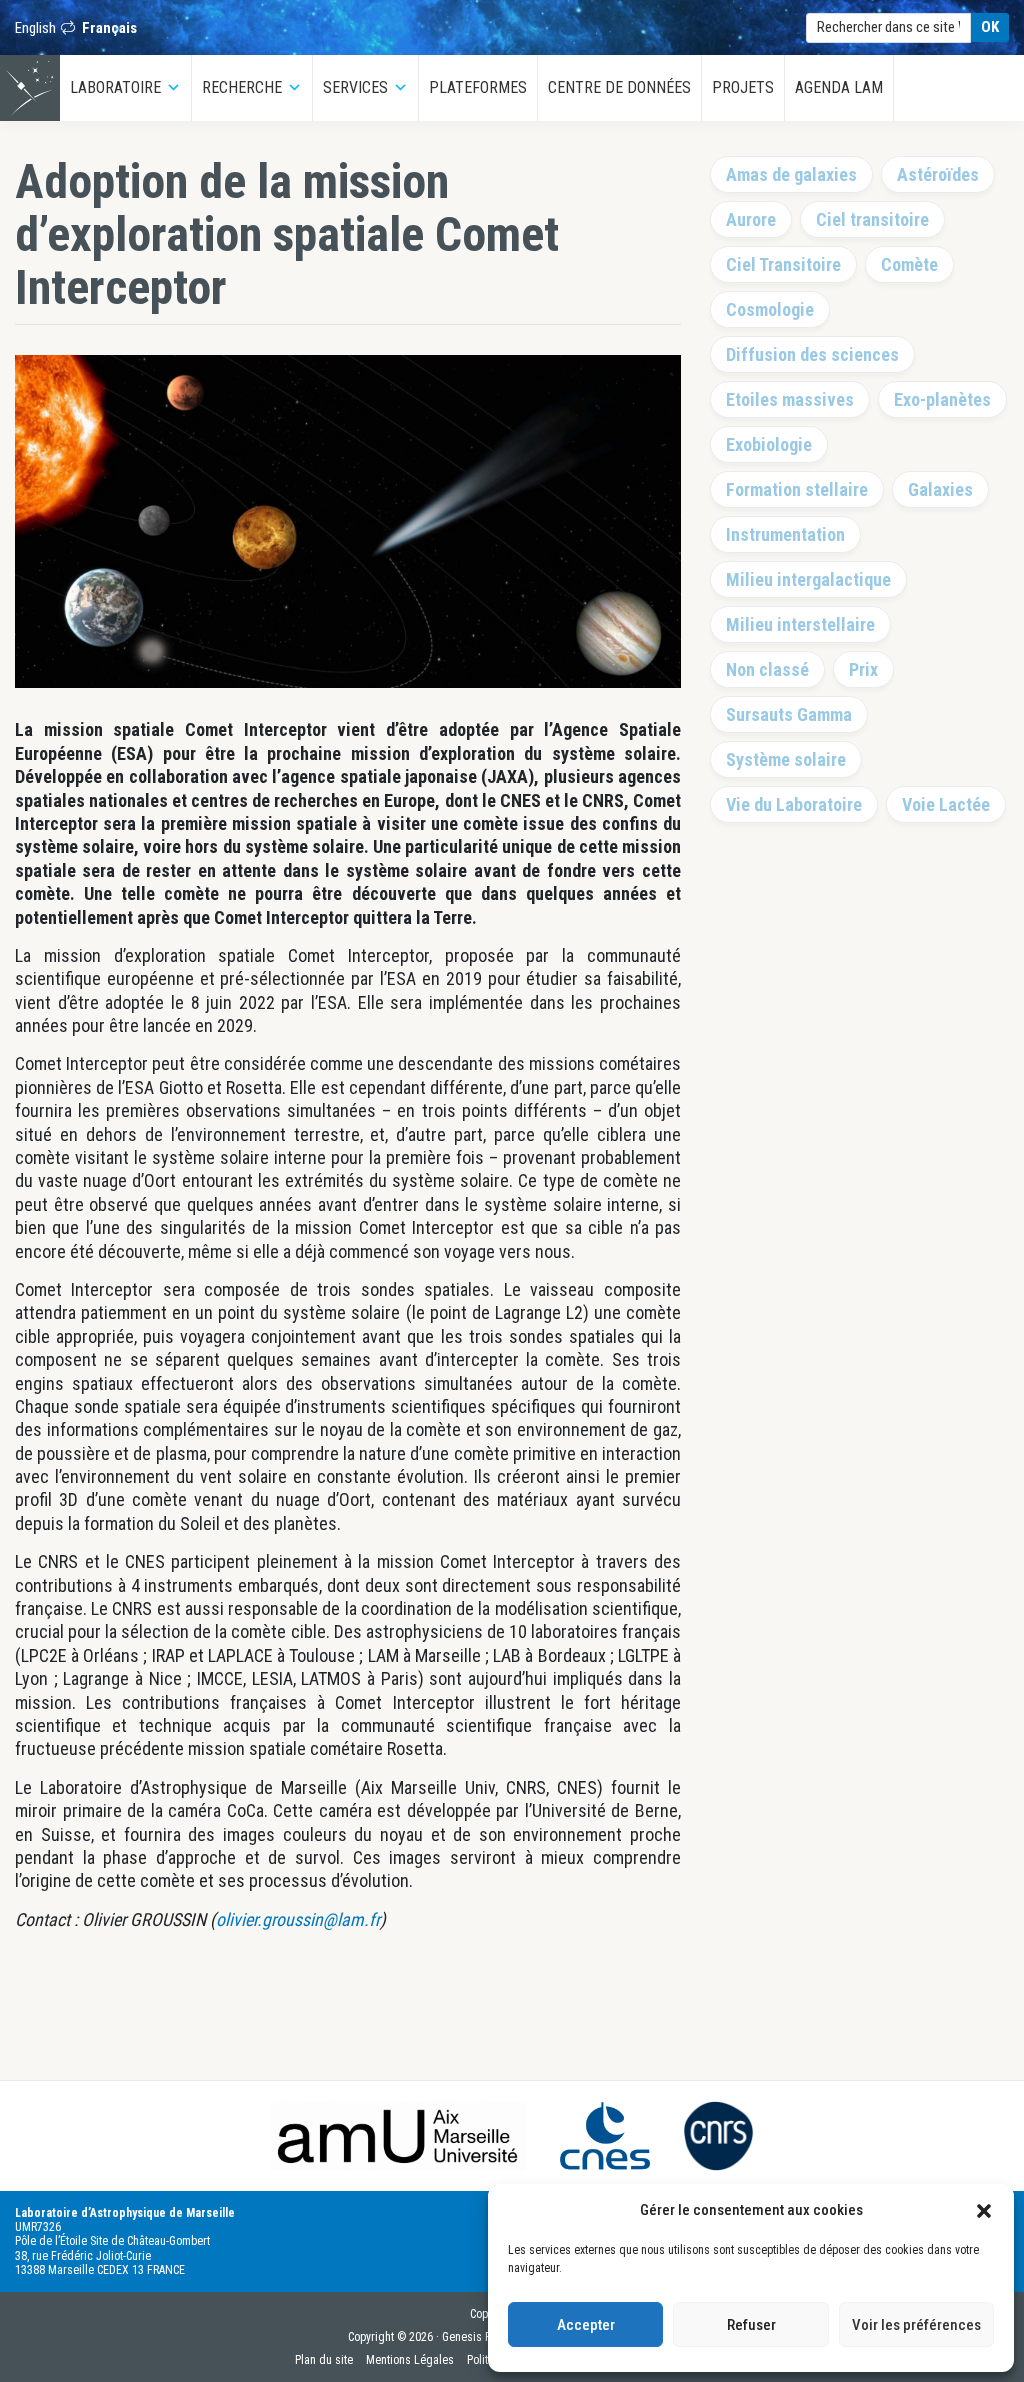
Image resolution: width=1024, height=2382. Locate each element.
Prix (863, 669)
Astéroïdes (938, 174)
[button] (984, 2210)
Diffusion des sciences (812, 354)
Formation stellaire (797, 489)
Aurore (751, 219)
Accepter (586, 2325)
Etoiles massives (790, 399)
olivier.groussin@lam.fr (298, 1919)
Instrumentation (785, 534)
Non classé (767, 669)
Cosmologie (770, 309)
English (35, 28)
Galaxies (940, 489)
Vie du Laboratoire (794, 804)
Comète (909, 264)
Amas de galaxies (791, 174)
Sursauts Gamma (789, 714)
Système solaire (786, 759)
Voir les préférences (916, 2325)
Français (109, 28)
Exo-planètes (942, 399)
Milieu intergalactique (808, 579)
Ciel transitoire (872, 219)
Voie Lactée (946, 804)
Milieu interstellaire (800, 624)
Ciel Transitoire (783, 264)
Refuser (751, 2325)
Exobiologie (769, 444)
